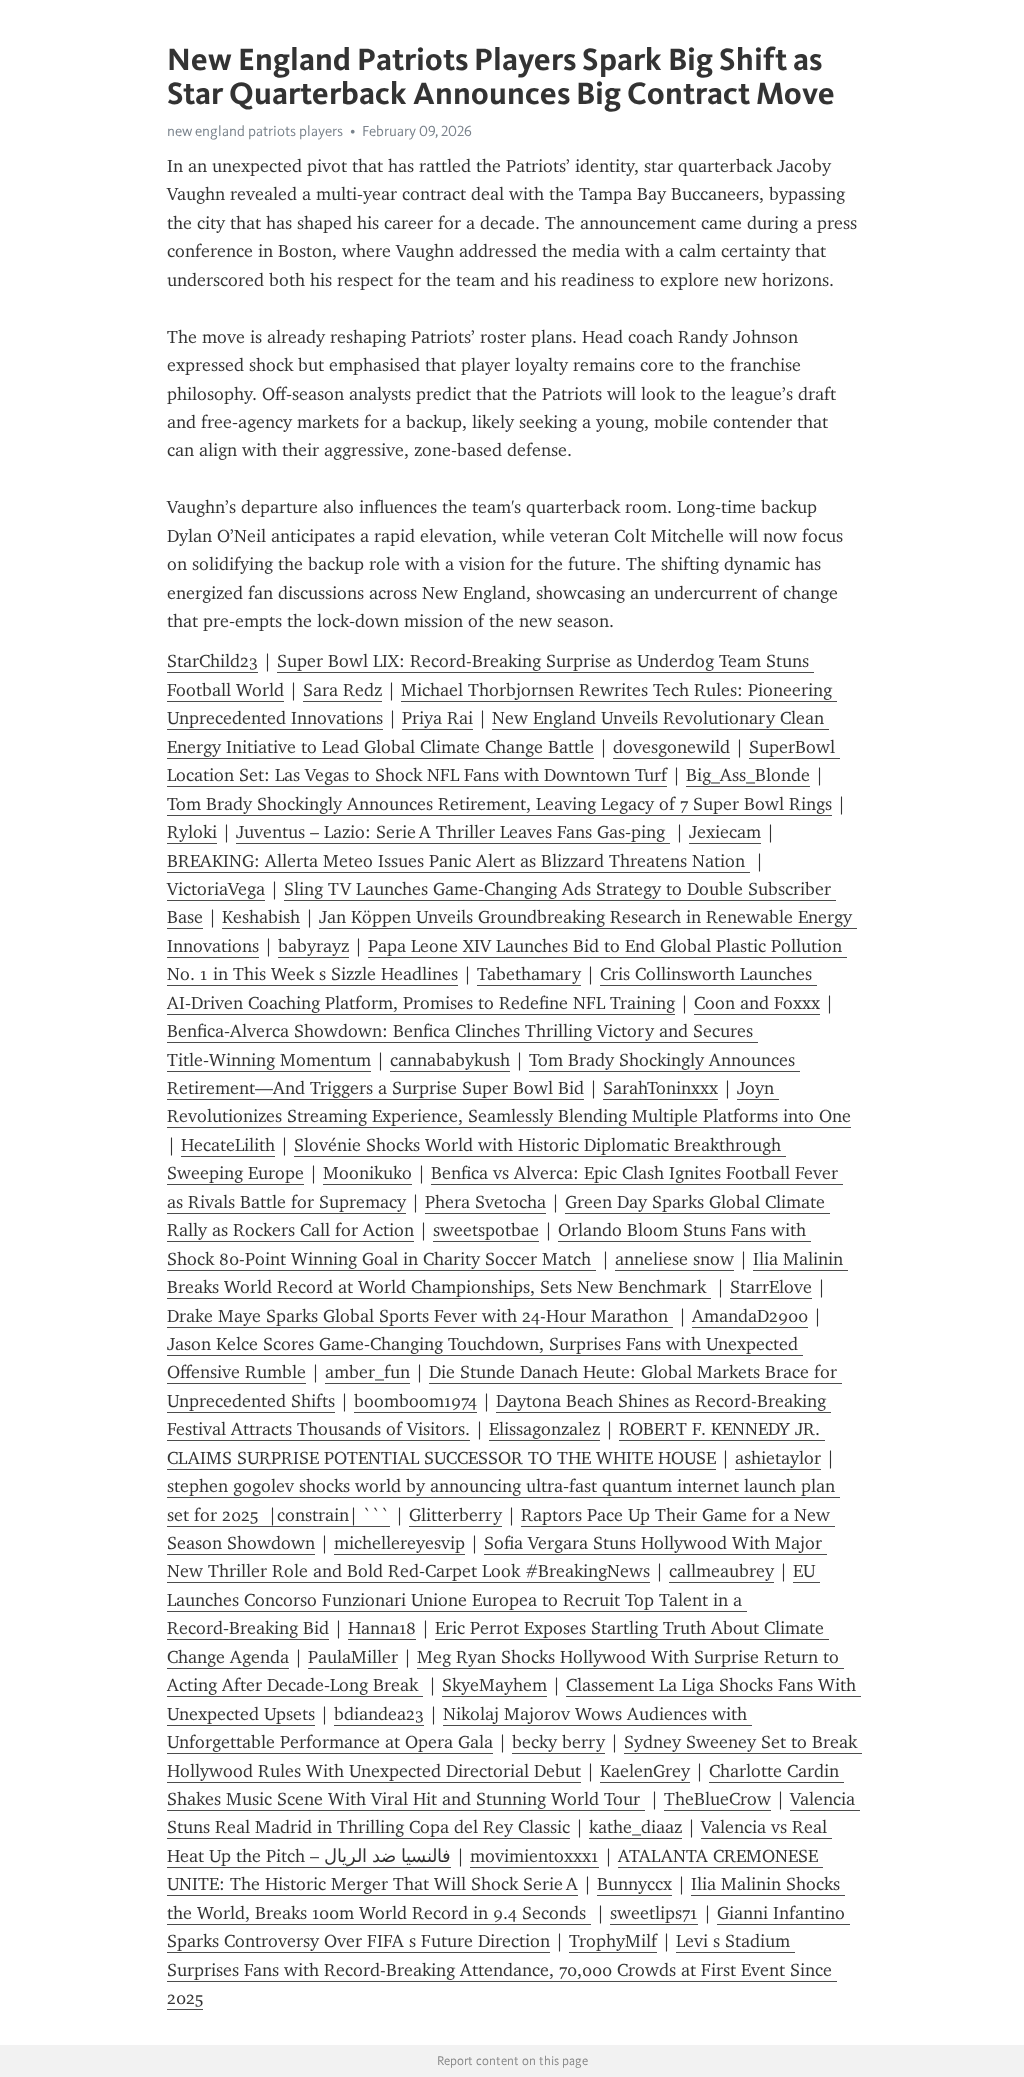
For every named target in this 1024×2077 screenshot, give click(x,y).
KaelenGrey (645, 1771)
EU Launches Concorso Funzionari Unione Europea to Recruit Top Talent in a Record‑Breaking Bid (493, 1599)
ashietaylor (778, 1458)
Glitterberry (455, 1515)
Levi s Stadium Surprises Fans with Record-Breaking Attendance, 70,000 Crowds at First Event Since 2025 (502, 1969)
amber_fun (367, 1372)
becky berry (558, 1742)
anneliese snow (674, 1259)
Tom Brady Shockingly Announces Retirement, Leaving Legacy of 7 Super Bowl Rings (499, 804)
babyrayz (313, 946)
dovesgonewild (671, 747)
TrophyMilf (613, 1941)
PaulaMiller (353, 1657)
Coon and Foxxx (757, 1003)
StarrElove (771, 1287)
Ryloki (192, 832)
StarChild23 (212, 661)
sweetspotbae (486, 1230)
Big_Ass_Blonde (748, 775)
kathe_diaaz (635, 1827)
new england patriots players (255, 131)
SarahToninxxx (660, 1088)
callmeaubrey (721, 1571)
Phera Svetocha (485, 1202)
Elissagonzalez (544, 1429)
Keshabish (261, 917)
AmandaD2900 (750, 1316)
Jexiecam (725, 832)
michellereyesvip (399, 1543)
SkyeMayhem (494, 1685)
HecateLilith (228, 1145)
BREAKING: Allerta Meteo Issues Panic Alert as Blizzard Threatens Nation (458, 861)
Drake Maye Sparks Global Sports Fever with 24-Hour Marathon (420, 1316)
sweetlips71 (654, 1913)
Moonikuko (367, 1173)
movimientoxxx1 (534, 1856)
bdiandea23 (379, 1714)
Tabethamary (529, 974)
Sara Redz (342, 690)
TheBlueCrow (717, 1799)
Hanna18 (382, 1628)
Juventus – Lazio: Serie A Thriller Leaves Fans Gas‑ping (453, 832)
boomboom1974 (415, 1401)
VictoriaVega (216, 889)
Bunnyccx (634, 1884)
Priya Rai (437, 718)
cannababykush (450, 1060)
